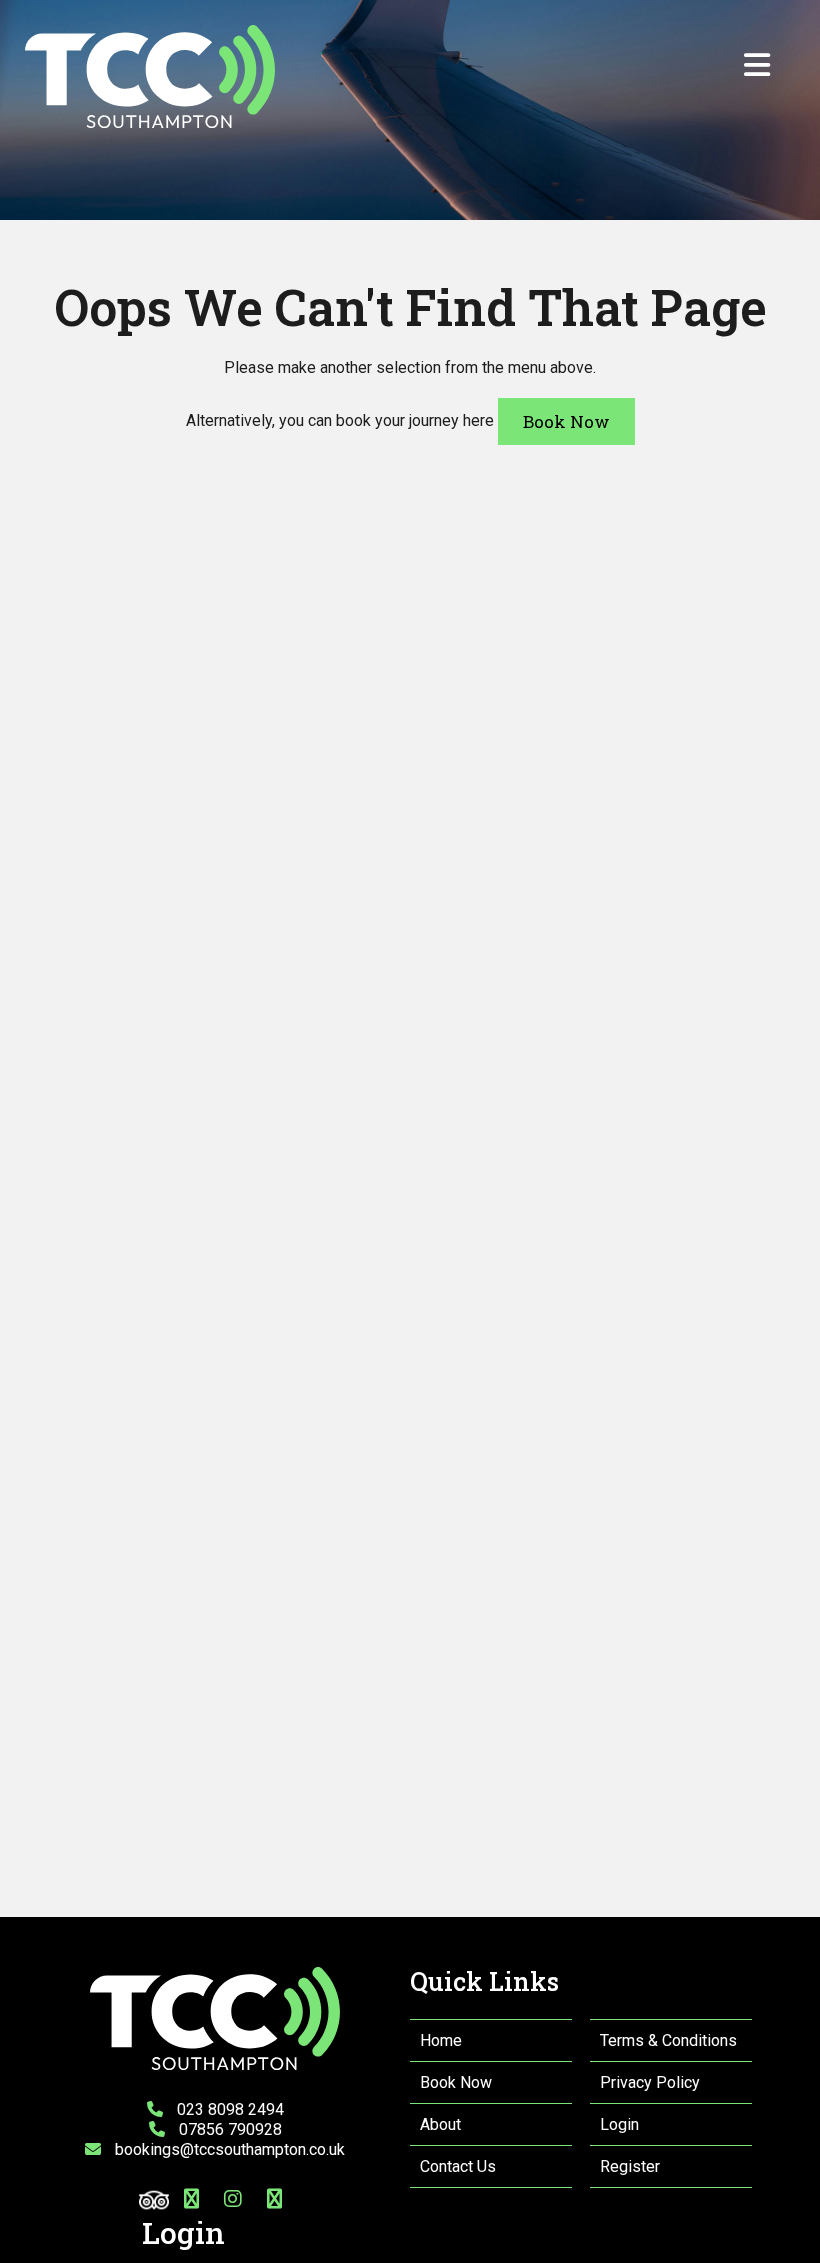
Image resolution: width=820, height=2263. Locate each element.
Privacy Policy (650, 2082)
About (440, 2124)
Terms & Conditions (668, 2040)
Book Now (566, 421)
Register (630, 2166)
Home (441, 2040)
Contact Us (458, 2166)
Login (619, 2124)
